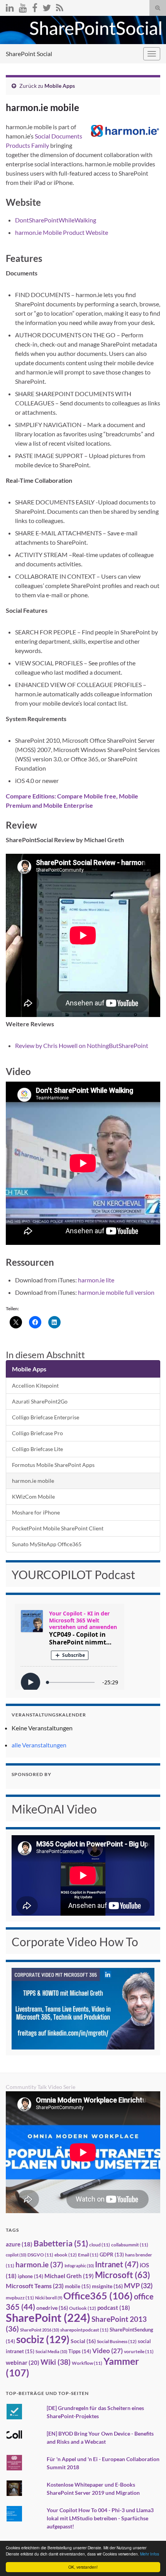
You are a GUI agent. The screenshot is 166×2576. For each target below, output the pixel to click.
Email (88, 2255)
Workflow (87, 2363)
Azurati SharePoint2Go (40, 1401)
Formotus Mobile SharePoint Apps (53, 1465)
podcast (114, 2308)
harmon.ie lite (96, 1280)
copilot (16, 2255)
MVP (138, 2285)
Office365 (98, 2296)
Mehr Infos (150, 2554)
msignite (107, 2286)
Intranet (117, 2264)
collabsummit (130, 2245)
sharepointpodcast (84, 2330)
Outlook (83, 2308)
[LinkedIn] (10, 6)
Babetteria (61, 2243)
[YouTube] (23, 6)
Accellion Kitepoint (35, 1385)
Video (108, 2351)
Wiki (56, 2362)
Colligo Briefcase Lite (37, 1449)
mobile (78, 2286)
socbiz (43, 2339)
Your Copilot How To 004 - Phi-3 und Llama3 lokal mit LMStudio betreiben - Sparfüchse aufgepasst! (100, 2518)
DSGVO (40, 2255)
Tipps (80, 2351)
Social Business (117, 2341)
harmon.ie (39, 2265)
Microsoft (123, 2275)
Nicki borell (49, 2298)
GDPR (112, 2255)
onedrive (52, 2308)
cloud (100, 2245)
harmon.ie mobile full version (116, 1292)
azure (19, 2244)
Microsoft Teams (35, 2286)
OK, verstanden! (83, 2567)
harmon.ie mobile (33, 1481)
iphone (30, 2276)
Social (83, 2341)
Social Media (51, 2351)
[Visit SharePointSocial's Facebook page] (35, 6)
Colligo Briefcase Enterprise (46, 1417)
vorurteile (139, 2351)
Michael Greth (69, 2276)
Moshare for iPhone (36, 1512)
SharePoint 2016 (40, 2330)
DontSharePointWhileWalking (56, 220)
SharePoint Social (29, 54)
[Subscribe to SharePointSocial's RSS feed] (60, 6)
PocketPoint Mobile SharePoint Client (58, 1528)
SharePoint (48, 2317)
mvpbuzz (20, 2298)
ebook (66, 2255)
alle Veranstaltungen (39, 1745)
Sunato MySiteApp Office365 (47, 1544)
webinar (23, 2362)
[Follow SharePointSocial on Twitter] (47, 6)
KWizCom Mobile (33, 1497)
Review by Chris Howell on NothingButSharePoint (82, 1045)
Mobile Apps (60, 86)
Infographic (79, 2266)
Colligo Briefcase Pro (37, 1433)
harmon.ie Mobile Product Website (62, 232)
